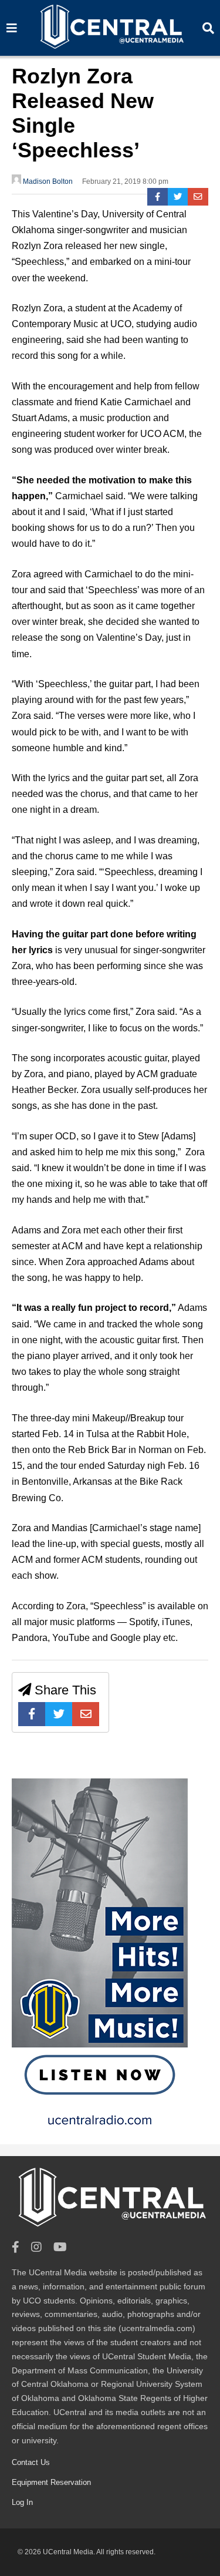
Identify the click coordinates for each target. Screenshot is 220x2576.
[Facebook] (158, 197)
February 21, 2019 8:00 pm (125, 181)
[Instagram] (36, 2247)
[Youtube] (60, 2247)
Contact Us (31, 2462)
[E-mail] (198, 197)
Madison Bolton (47, 181)
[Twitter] (178, 197)
